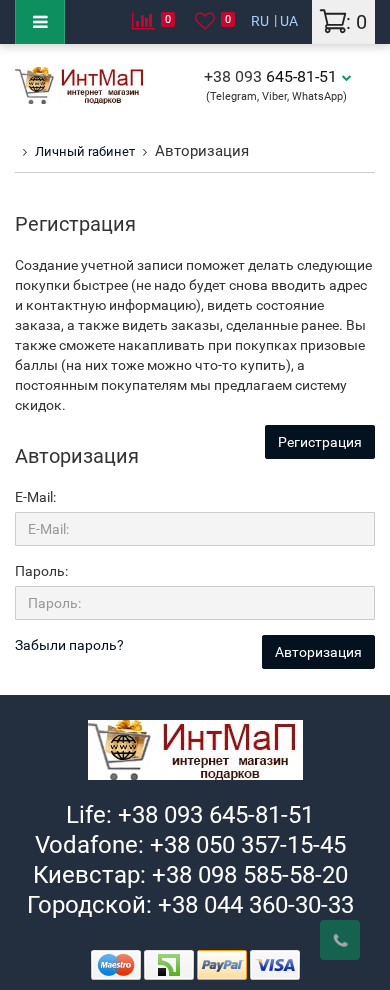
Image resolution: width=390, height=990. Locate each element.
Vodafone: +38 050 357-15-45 (190, 845)
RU (260, 21)
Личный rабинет (85, 151)
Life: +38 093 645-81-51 (190, 815)
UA (289, 21)
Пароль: (41, 571)
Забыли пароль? (69, 645)
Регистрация (320, 442)
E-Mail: (35, 497)
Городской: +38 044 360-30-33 (190, 905)
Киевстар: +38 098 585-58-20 (190, 875)
